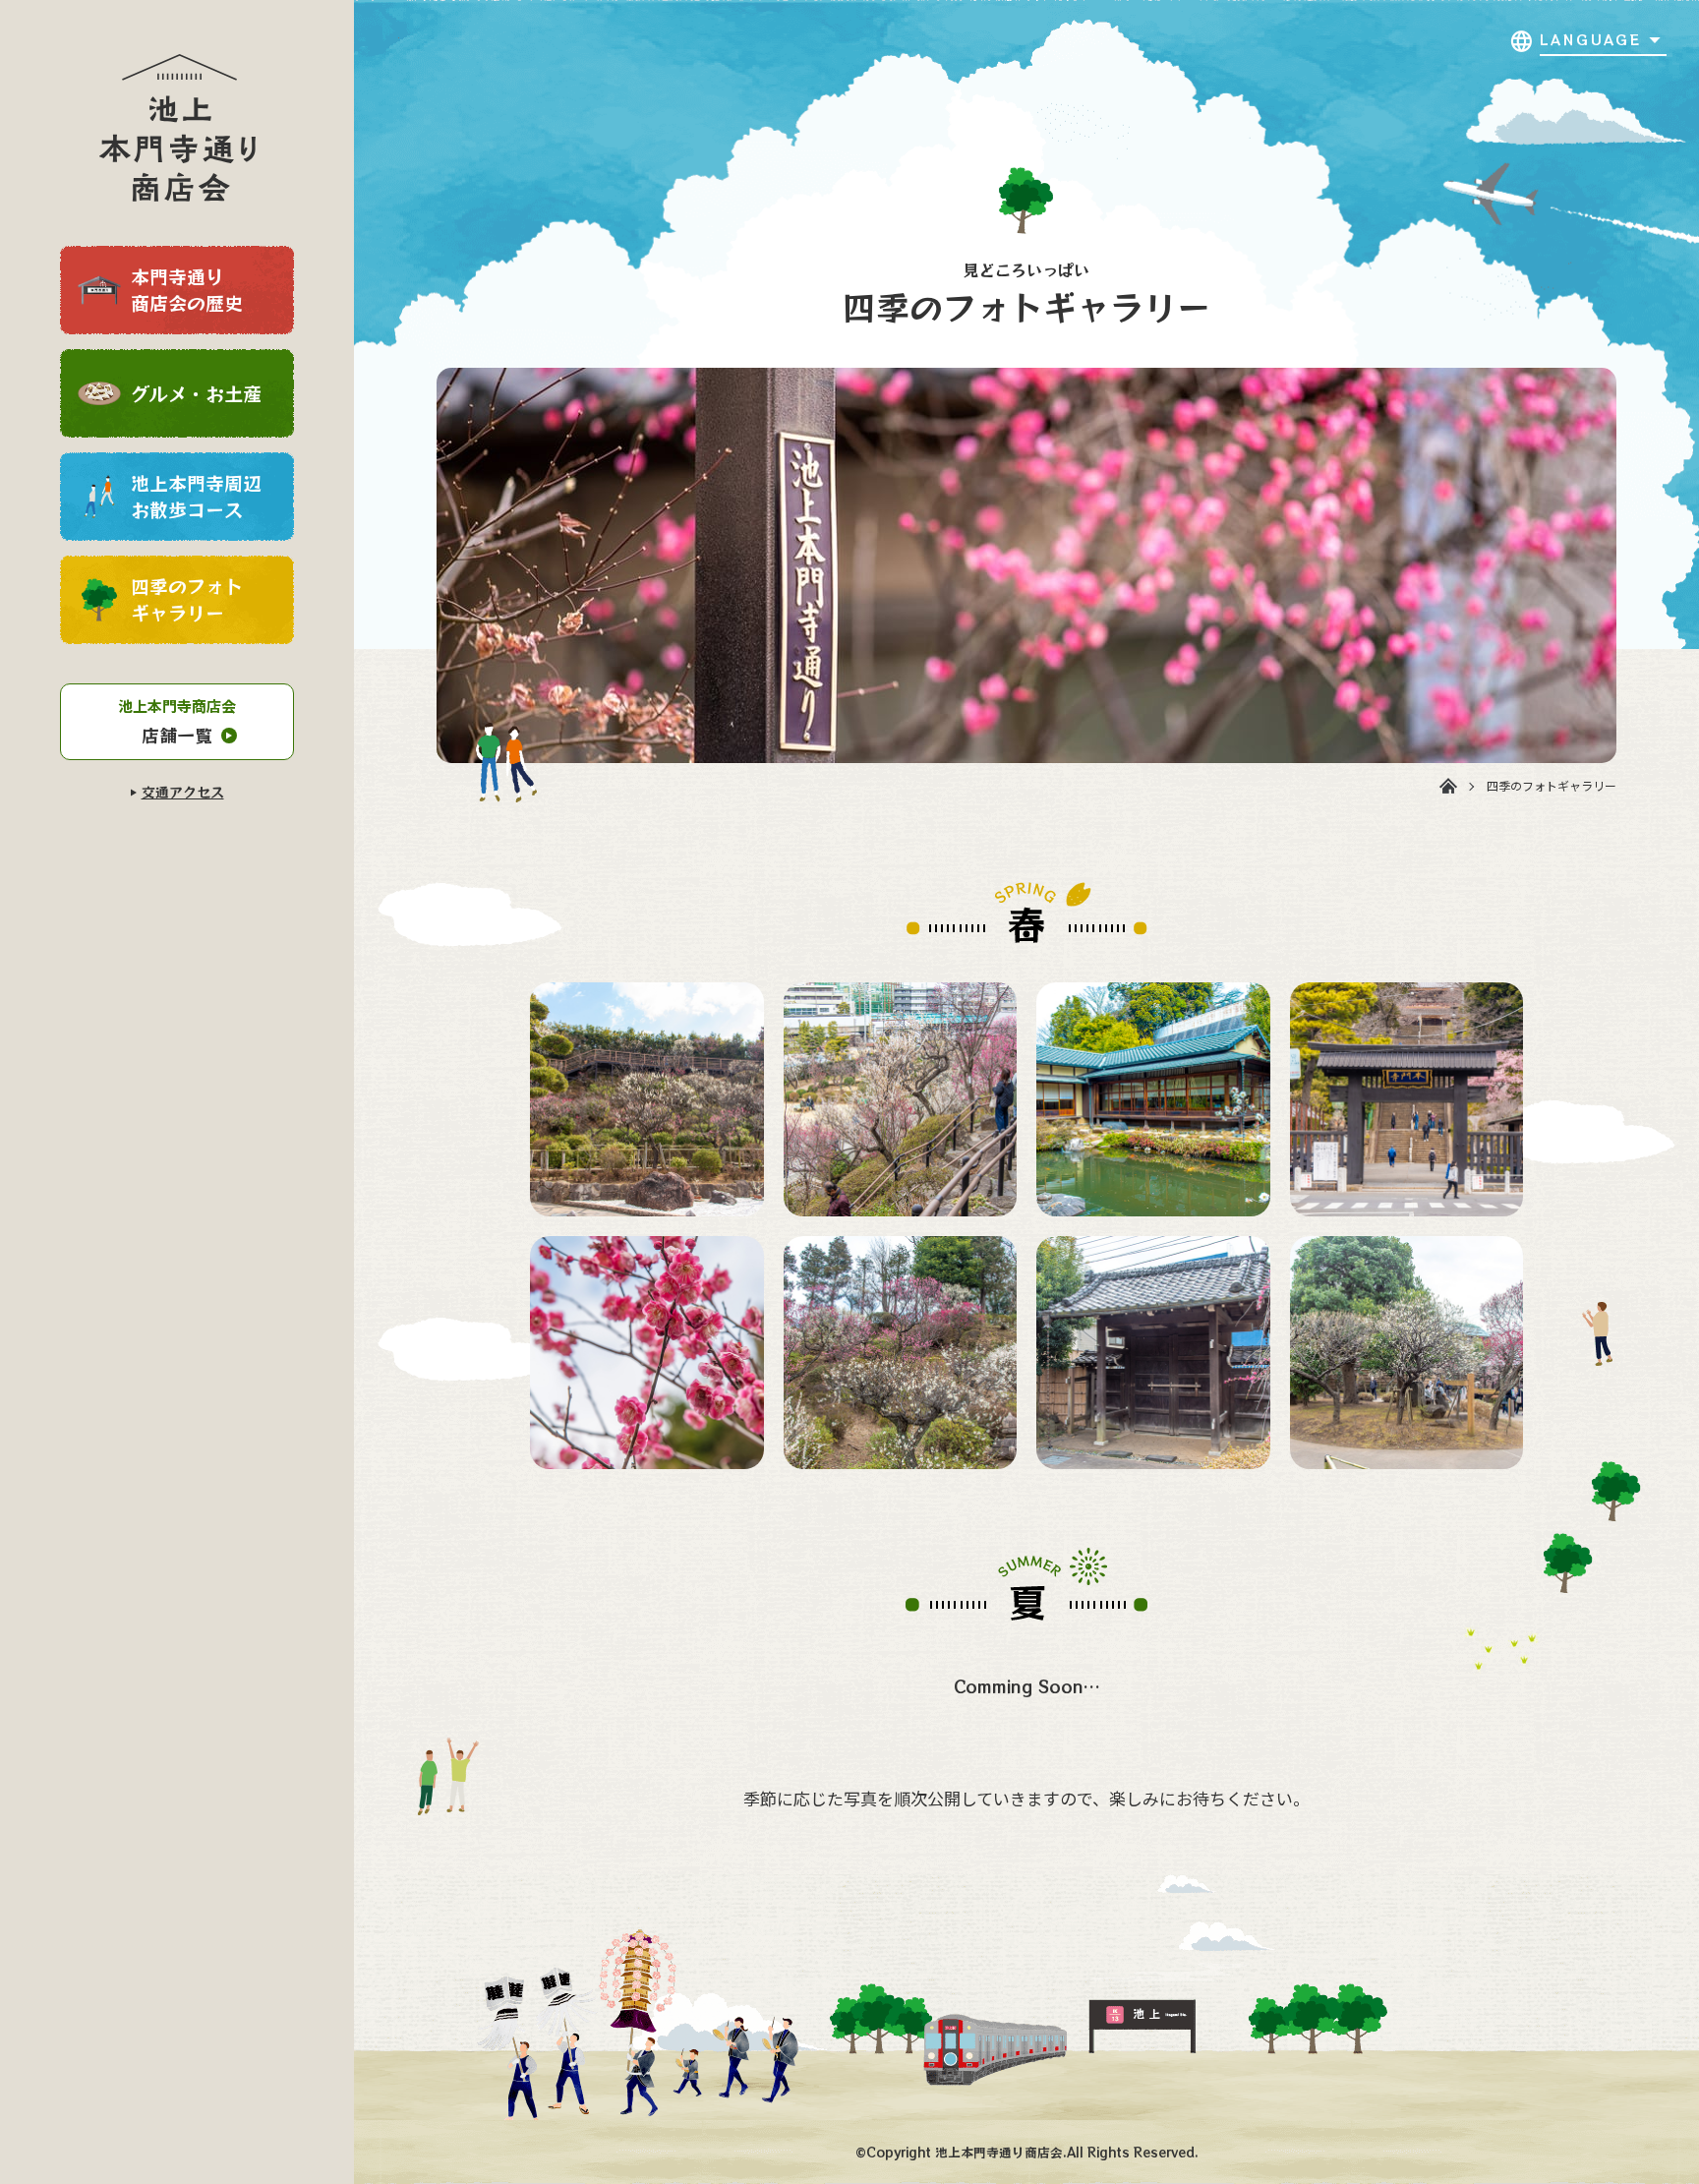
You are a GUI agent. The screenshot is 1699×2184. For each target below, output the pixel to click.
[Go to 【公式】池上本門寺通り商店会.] (1448, 786)
